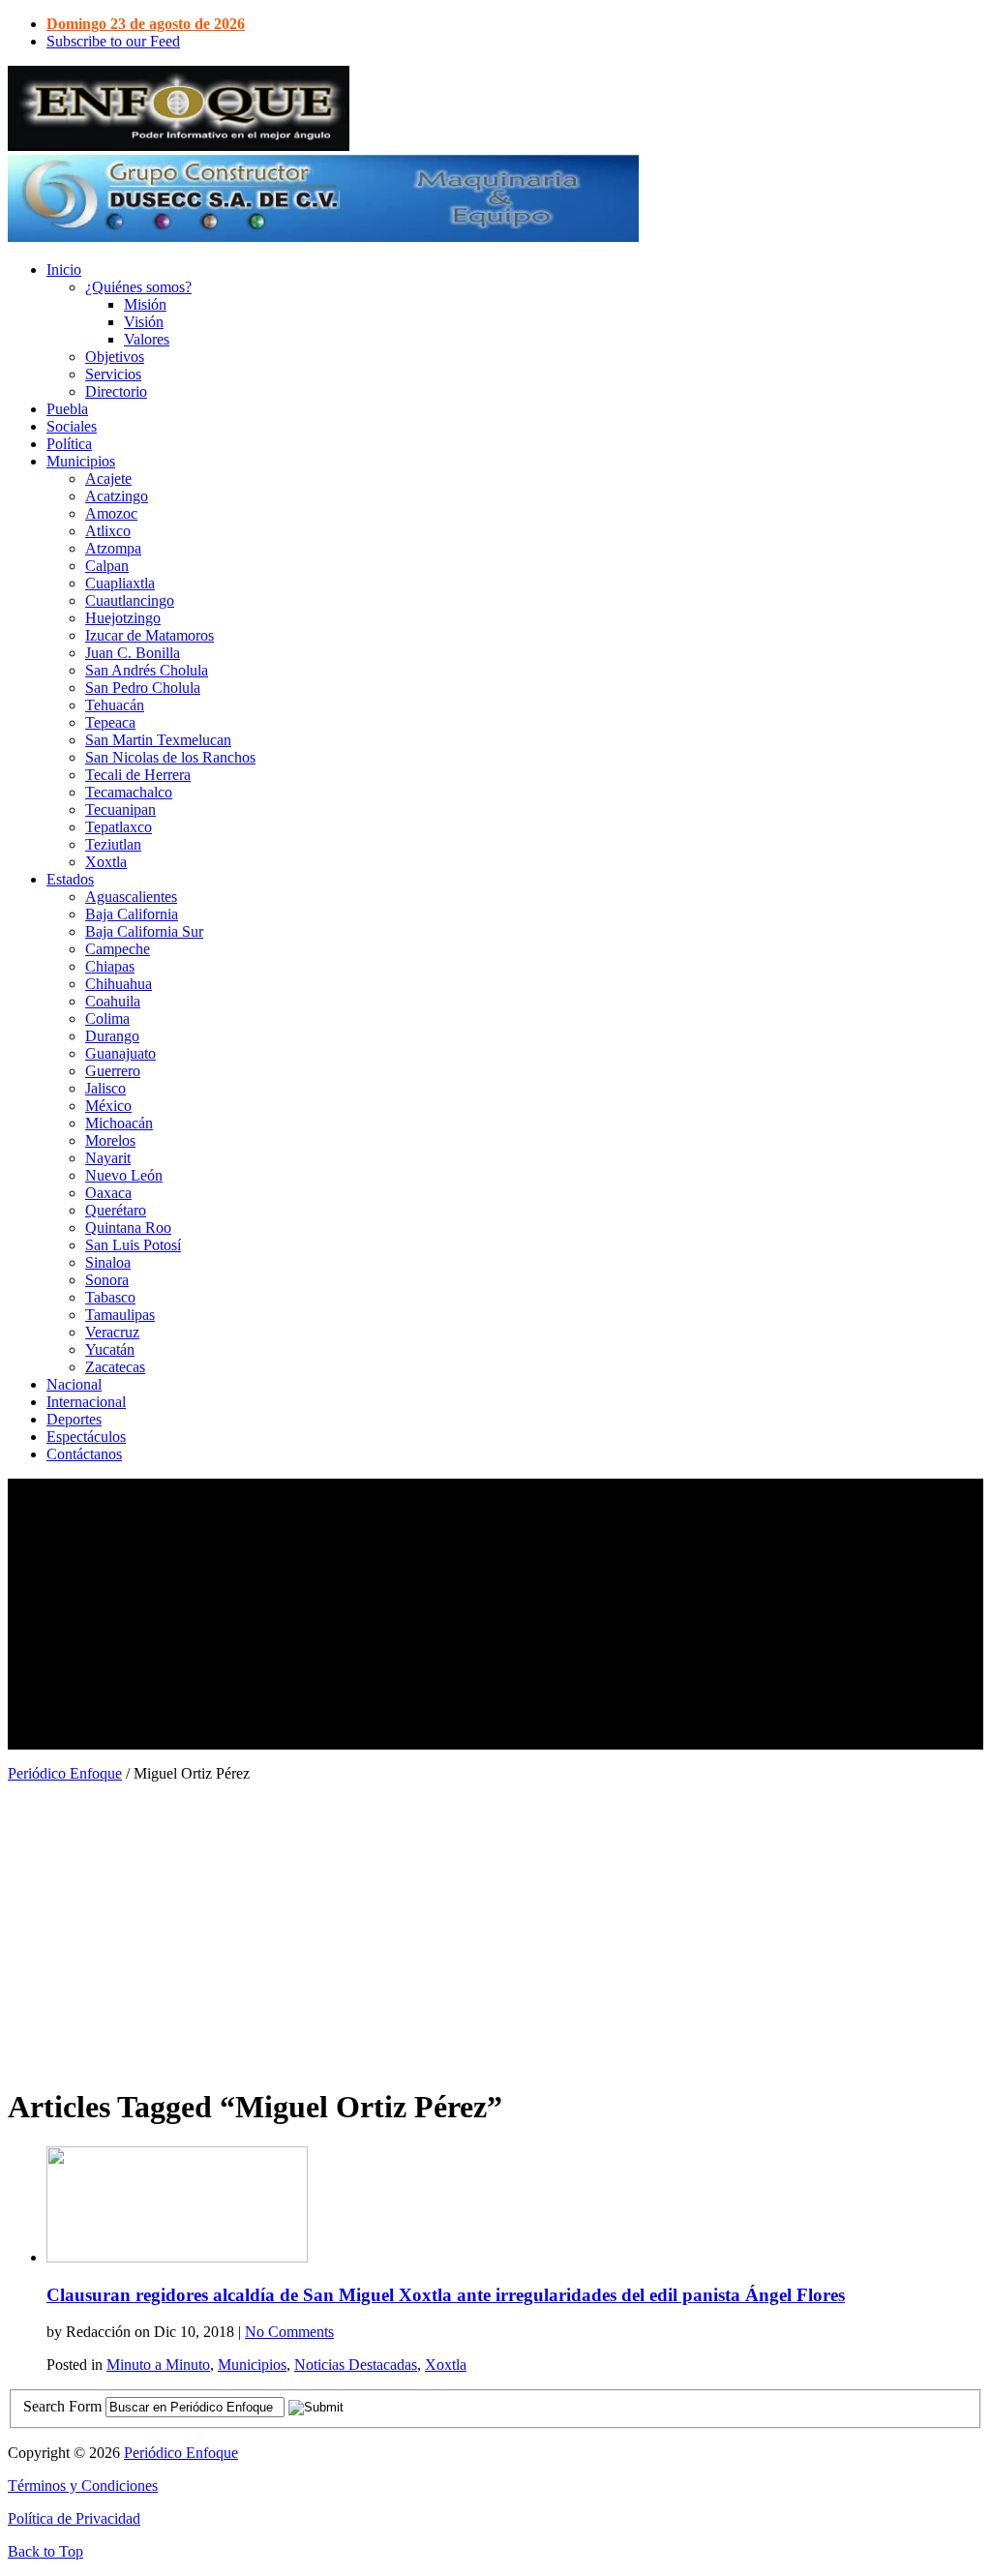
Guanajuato (120, 1053)
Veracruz (112, 1332)
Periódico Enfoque (65, 1773)
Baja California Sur (144, 931)
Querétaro (116, 1210)
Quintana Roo (128, 1228)
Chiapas (110, 966)
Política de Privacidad (74, 2518)
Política (69, 444)
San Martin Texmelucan (158, 740)
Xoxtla (106, 862)
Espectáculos (86, 1437)
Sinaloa (108, 1262)
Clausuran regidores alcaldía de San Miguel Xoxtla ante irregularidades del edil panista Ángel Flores (446, 2295)
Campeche (118, 949)
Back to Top (45, 2551)
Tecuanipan (120, 809)
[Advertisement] (495, 1614)
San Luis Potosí (133, 1245)
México (108, 1106)
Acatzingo (117, 496)
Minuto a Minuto (158, 2365)
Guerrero (113, 1071)
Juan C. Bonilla (133, 653)
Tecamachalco (129, 792)
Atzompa (113, 548)
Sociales (72, 426)
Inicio (64, 270)
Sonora (107, 1280)
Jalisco (105, 1088)
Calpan (107, 566)
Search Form (62, 2406)
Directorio (116, 391)
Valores (147, 339)
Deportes (74, 1419)
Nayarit (108, 1158)
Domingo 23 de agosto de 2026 (146, 24)
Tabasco (110, 1297)
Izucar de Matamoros (150, 635)
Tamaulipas (120, 1315)
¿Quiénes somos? (138, 287)
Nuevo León (124, 1175)
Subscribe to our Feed (113, 41)
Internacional (86, 1402)
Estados (70, 879)
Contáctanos (84, 1454)
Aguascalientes (131, 897)
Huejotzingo (123, 618)
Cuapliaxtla (120, 583)
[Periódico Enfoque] (179, 146)
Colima (107, 1018)
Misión (145, 304)
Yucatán (110, 1349)
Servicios (113, 374)
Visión (144, 322)
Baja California (132, 914)
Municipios (81, 461)
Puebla (67, 409)
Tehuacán (115, 705)
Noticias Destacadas (356, 2365)
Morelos (110, 1140)
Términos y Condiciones (83, 2486)
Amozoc (111, 513)
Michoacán (119, 1123)
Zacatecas (115, 1367)
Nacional (74, 1384)
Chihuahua (119, 984)
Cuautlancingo (130, 600)
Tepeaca (110, 722)
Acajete (108, 479)
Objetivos (115, 357)
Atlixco (108, 531)
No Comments (289, 2332)
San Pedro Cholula (143, 688)
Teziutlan (113, 844)
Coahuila (113, 1001)
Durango (112, 1036)
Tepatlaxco (119, 827)
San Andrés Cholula (147, 670)
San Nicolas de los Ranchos (170, 757)
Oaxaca (108, 1193)
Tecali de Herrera (138, 775)
